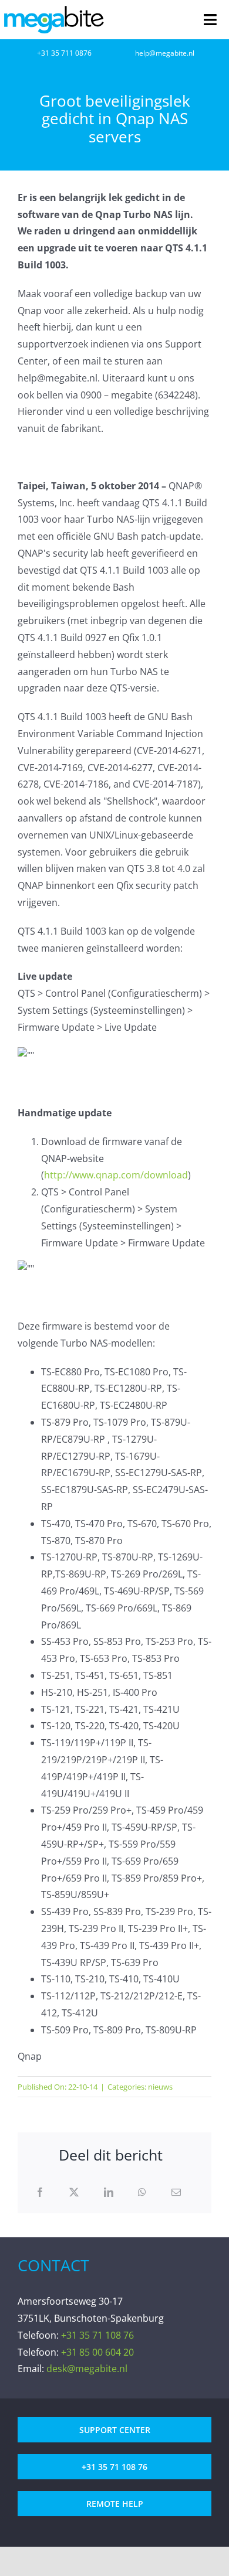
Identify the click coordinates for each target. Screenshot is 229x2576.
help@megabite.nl (165, 53)
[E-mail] (176, 2192)
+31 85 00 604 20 (97, 2352)
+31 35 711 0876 (64, 53)
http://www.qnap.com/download (116, 1175)
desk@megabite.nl (87, 2369)
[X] (74, 2192)
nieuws (160, 2087)
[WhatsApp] (142, 2192)
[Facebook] (40, 2192)
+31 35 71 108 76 (97, 2335)
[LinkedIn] (109, 2192)
